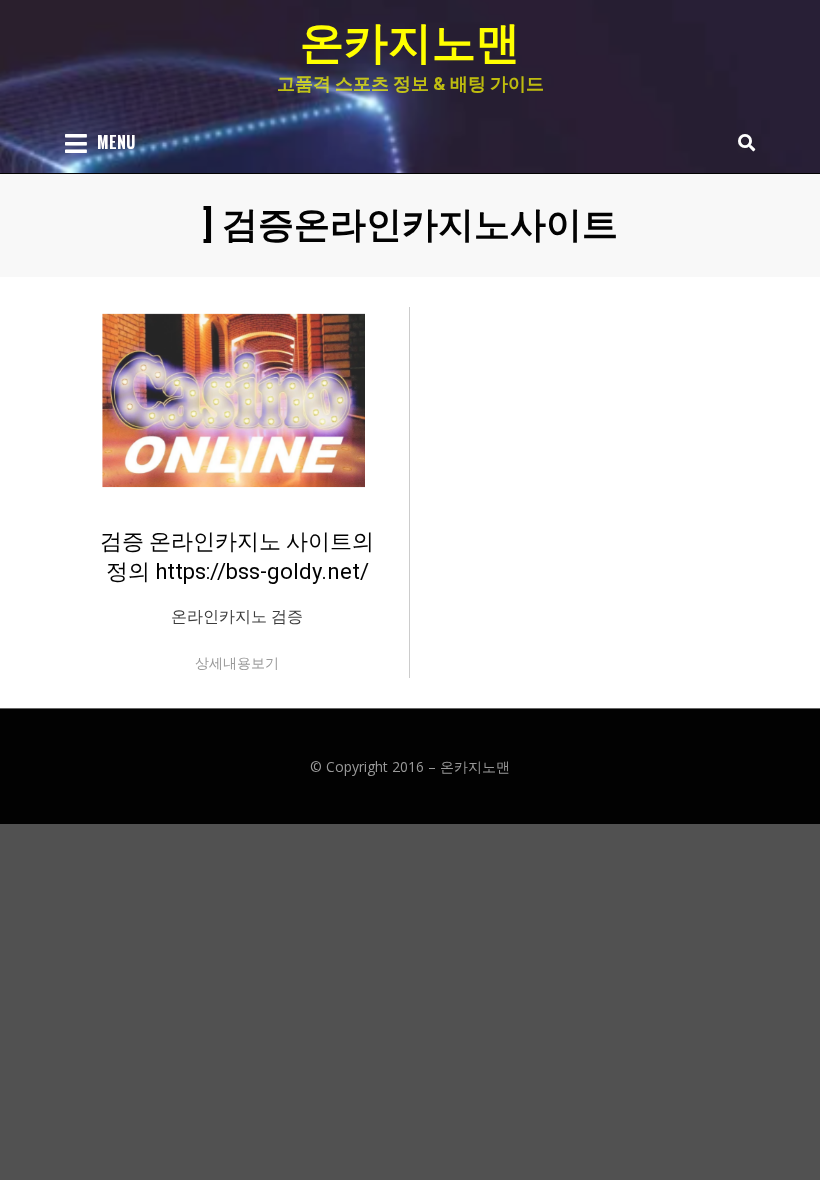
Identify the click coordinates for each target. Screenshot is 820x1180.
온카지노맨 (410, 43)
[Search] (741, 142)
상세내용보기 (237, 662)
